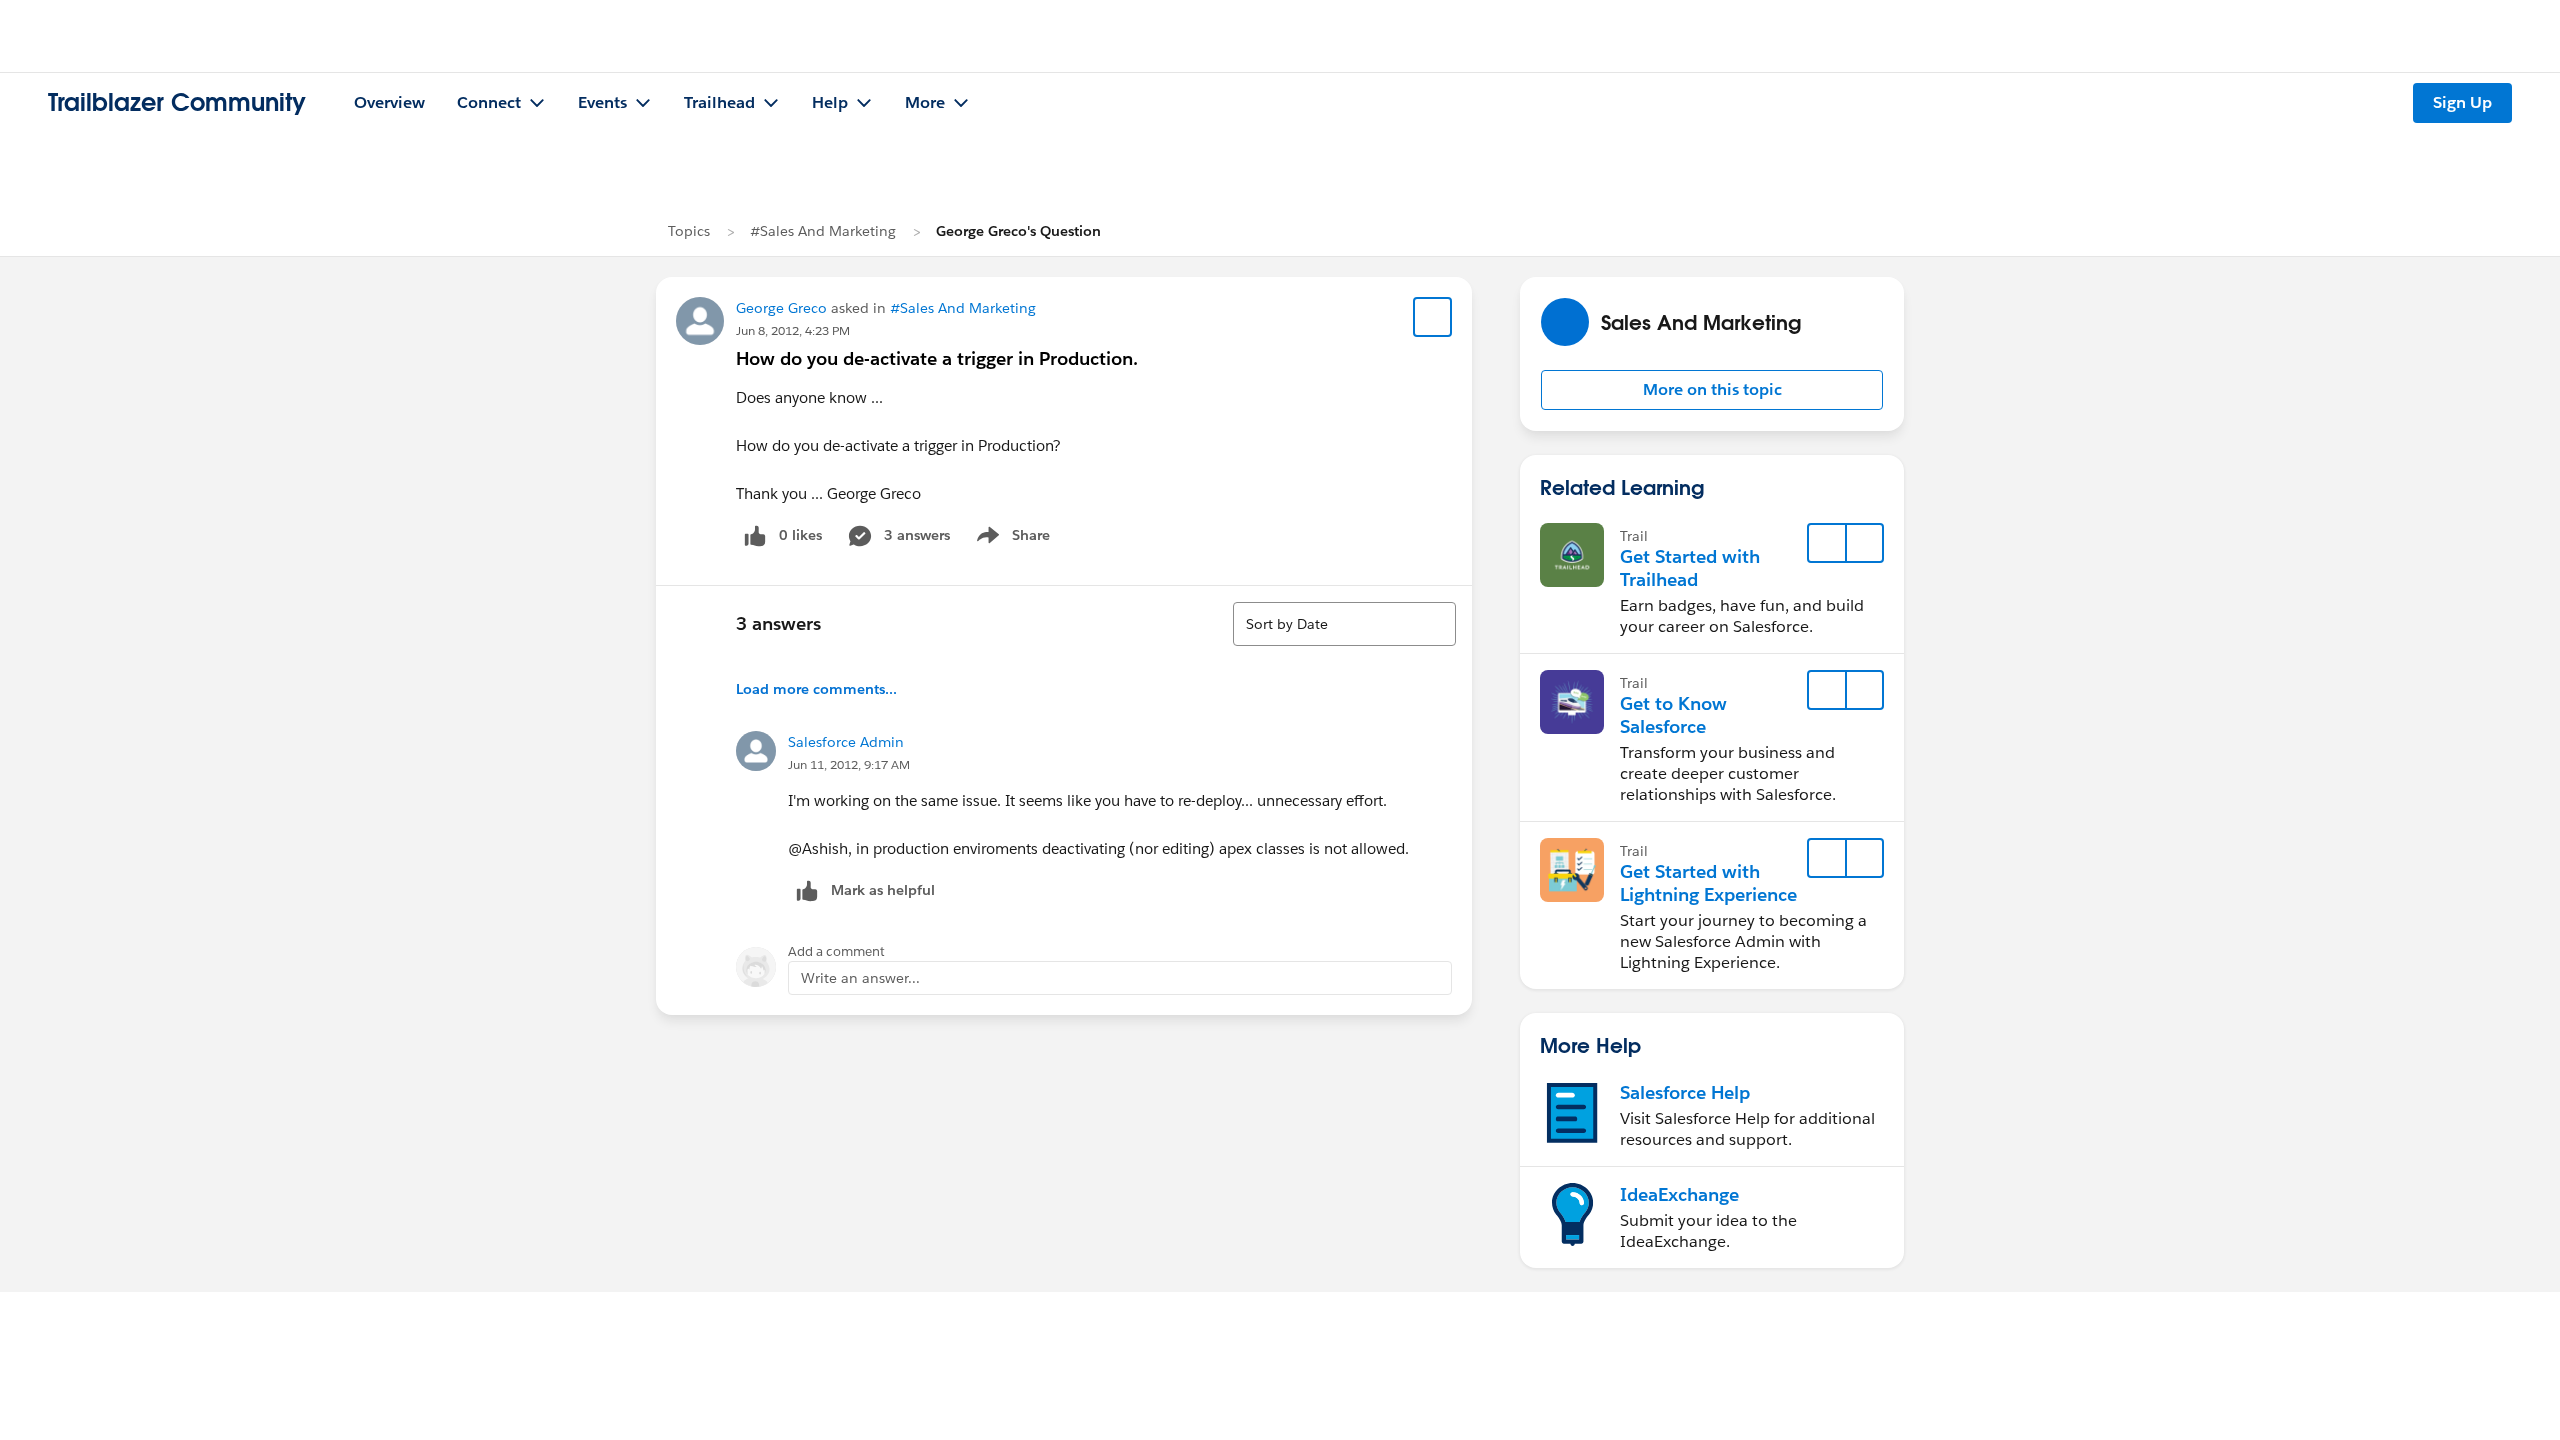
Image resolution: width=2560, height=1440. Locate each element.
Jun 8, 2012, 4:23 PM (793, 330)
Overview (389, 102)
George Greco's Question (1018, 231)
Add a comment (836, 951)
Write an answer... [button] (860, 978)
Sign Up (2462, 102)
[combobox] (1344, 624)
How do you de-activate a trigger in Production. (937, 358)
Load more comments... (816, 689)
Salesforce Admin (846, 742)
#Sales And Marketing (823, 231)
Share (1010, 539)
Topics (689, 231)
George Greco (781, 308)
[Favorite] (1433, 317)
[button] (1712, 390)
